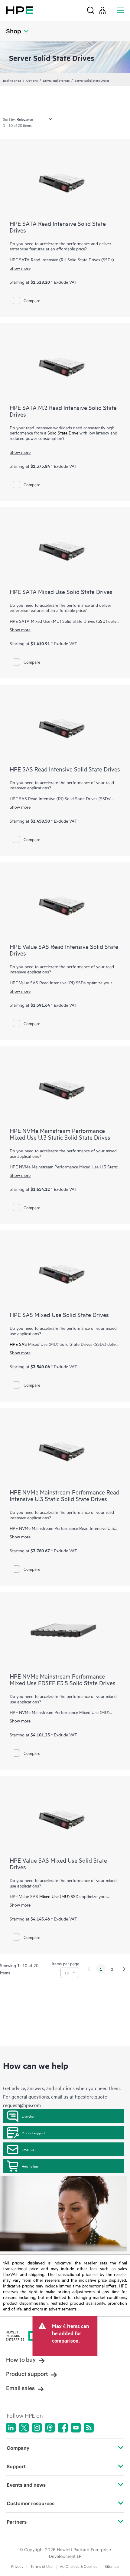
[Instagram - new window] (37, 2428)
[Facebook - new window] (63, 2428)
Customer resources (31, 2503)
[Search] (91, 10)
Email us (28, 2149)
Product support (33, 2133)
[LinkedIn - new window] (11, 2428)
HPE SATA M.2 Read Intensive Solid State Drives (63, 411)
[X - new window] (24, 2428)
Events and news (26, 2485)
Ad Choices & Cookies (79, 2566)
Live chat (28, 2116)
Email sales (20, 2388)
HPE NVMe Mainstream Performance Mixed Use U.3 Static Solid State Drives (60, 1134)
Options (32, 80)
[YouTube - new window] (76, 2428)
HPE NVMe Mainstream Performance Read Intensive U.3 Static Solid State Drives (65, 1495)
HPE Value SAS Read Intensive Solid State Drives (64, 950)
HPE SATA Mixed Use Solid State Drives (61, 591)
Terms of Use (42, 2566)
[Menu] (121, 10)
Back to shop (12, 80)
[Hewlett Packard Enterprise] (20, 10)
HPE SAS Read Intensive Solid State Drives (65, 769)
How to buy (30, 2166)
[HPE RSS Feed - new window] (89, 2428)
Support (16, 2466)
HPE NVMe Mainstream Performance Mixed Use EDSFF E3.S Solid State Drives (63, 1679)
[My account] (102, 10)
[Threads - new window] (50, 2428)
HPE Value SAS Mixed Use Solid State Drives (58, 1863)
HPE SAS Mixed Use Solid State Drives (59, 1314)
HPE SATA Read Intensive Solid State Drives (58, 227)
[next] (124, 1969)
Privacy (17, 2566)
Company (18, 2448)
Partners (17, 2522)
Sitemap (112, 2566)
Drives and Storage (56, 80)
